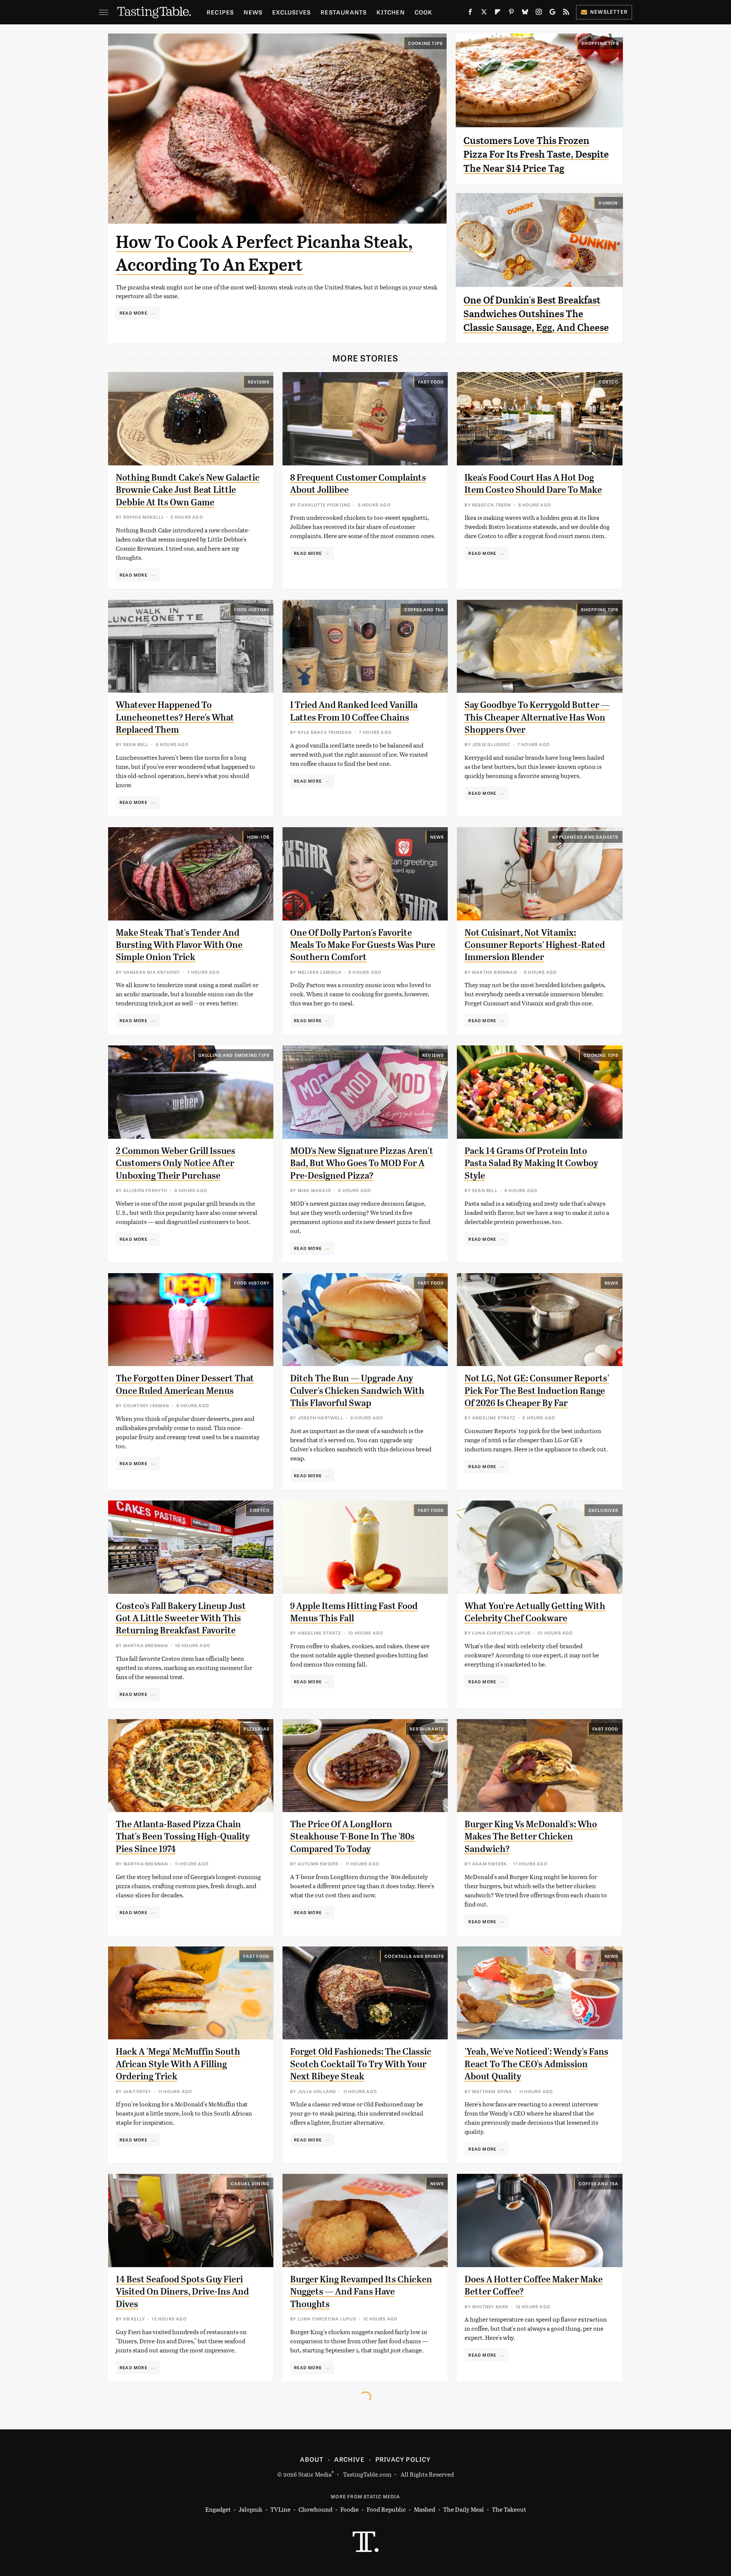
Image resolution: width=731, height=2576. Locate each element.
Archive (349, 2459)
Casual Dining (250, 2183)
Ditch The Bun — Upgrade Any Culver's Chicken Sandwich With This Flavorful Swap (357, 1391)
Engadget (218, 2509)
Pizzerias (257, 1729)
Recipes (220, 12)
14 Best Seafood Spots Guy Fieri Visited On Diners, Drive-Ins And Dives (182, 2292)
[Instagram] (539, 13)
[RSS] (566, 13)
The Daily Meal (464, 2509)
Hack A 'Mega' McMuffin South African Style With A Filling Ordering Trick (178, 2064)
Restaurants (344, 12)
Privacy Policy (403, 2459)
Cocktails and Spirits (414, 1956)
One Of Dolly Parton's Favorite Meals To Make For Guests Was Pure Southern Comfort (363, 945)
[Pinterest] (511, 13)
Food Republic (386, 2509)
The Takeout (509, 2509)
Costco (608, 382)
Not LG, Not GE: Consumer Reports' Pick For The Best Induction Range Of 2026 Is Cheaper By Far (537, 1391)
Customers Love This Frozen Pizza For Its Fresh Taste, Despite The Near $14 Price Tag (536, 154)
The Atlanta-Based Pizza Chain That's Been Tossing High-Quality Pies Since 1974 (183, 1837)
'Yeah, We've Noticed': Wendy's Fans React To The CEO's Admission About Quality (536, 2064)
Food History (252, 609)
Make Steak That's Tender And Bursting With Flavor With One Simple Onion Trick (179, 945)
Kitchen (390, 12)
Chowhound (315, 2509)
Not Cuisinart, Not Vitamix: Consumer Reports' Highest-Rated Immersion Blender (535, 945)
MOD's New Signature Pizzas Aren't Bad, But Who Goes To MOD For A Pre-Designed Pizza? (362, 1163)
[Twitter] (484, 13)
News (253, 12)
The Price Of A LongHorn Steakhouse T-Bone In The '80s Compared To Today (352, 1837)
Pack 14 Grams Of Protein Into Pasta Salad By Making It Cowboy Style (531, 1163)
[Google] (552, 13)
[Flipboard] (498, 13)
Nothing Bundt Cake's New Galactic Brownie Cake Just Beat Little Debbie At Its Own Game (188, 490)
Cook (424, 12)
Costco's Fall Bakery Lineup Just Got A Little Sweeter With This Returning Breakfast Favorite (181, 1618)
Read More (133, 313)
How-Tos (258, 837)
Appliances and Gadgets (585, 837)
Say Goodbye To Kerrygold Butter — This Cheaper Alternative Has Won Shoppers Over (537, 717)
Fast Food (431, 382)
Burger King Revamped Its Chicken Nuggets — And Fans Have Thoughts (361, 2292)
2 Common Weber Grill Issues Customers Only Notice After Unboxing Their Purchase (176, 1163)
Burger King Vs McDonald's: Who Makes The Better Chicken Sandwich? (531, 1837)
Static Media (315, 2474)
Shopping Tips (600, 43)
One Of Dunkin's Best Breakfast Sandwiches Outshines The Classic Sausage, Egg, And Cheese (536, 314)
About (312, 2459)
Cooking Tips (425, 43)
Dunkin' (609, 203)
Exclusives (291, 12)
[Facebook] (470, 13)
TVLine (280, 2509)
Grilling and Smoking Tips (234, 1055)
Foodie (350, 2509)
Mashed (425, 2509)
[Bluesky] (525, 13)
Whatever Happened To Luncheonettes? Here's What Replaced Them (175, 717)
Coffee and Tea (424, 609)
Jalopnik (251, 2509)
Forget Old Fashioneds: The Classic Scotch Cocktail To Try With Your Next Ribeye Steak (361, 2064)
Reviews (259, 382)
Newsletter (609, 12)
